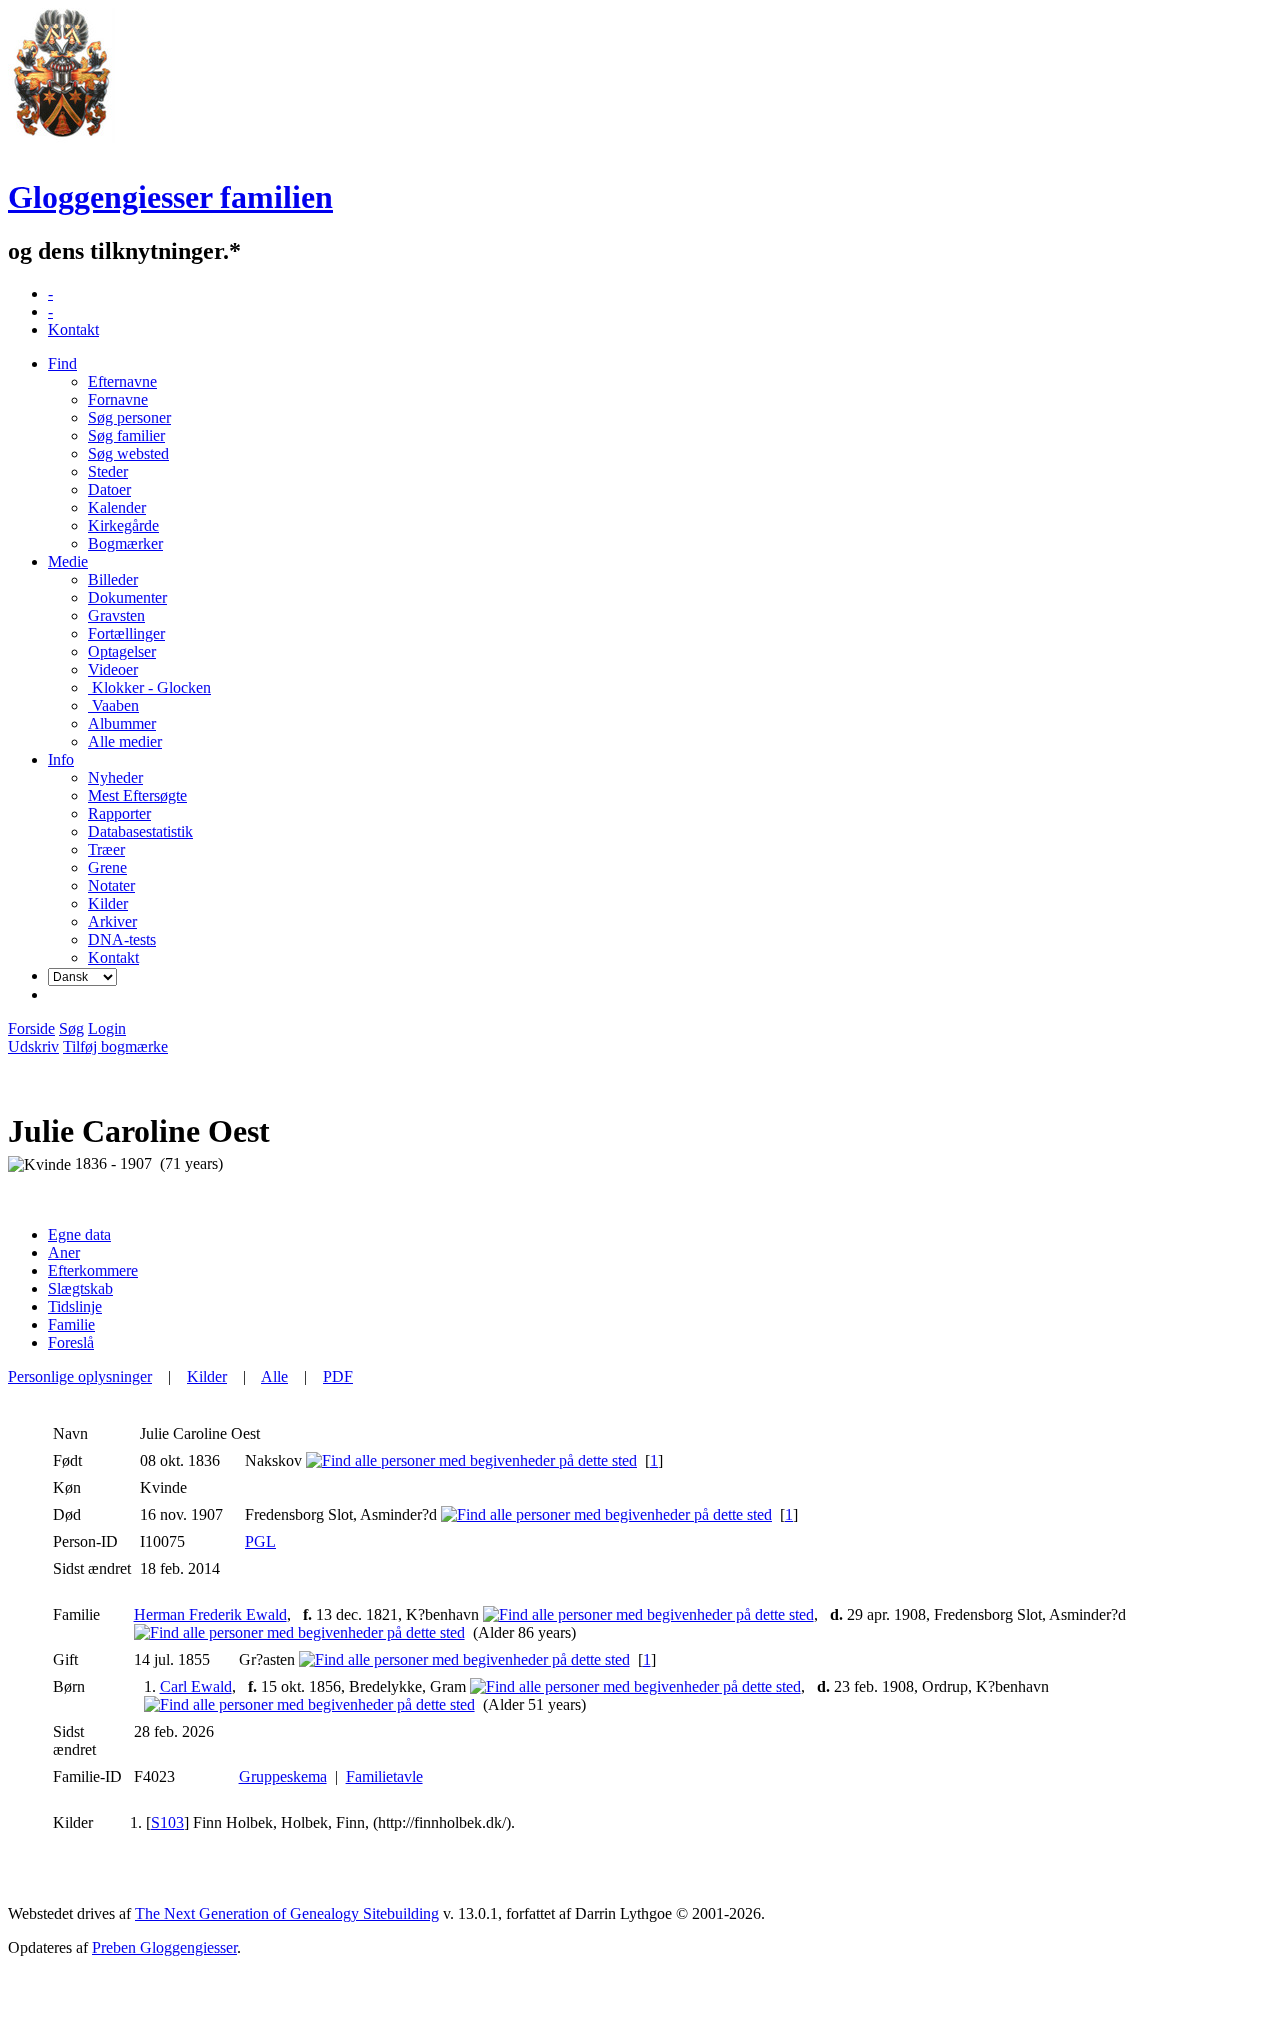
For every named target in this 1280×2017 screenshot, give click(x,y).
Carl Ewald (196, 1686)
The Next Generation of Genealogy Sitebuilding (287, 1913)
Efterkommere (93, 1270)
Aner (64, 1252)
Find (62, 363)
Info (61, 759)
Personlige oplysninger (80, 1376)
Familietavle (384, 1776)
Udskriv (33, 1046)
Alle (274, 1376)
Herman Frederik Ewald (210, 1614)
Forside (31, 1028)
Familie (71, 1324)
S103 (167, 1822)
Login (107, 1028)
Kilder (207, 1376)
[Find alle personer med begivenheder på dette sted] (471, 1460)
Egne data (79, 1234)
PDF (338, 1376)
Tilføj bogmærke (115, 1046)
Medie (68, 561)
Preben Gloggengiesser (164, 1947)
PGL (260, 1541)
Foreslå (71, 1342)
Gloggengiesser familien (170, 197)
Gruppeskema (283, 1776)
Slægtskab (80, 1288)
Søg (71, 1028)
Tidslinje (75, 1306)
